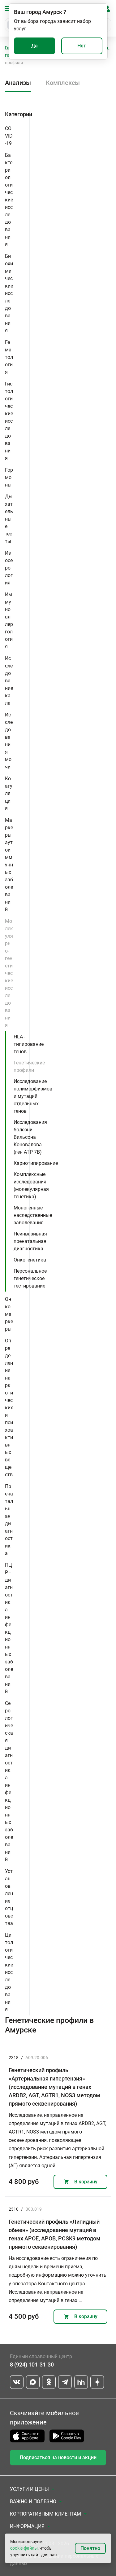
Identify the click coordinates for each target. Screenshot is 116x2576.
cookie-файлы (24, 2548)
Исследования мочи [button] (9, 741)
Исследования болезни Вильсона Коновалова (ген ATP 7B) (30, 1137)
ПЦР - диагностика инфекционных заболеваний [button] (9, 1628)
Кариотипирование (36, 1163)
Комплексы (63, 83)
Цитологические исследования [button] (9, 1972)
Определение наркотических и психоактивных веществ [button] (9, 1408)
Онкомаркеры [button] (9, 1314)
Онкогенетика (30, 1260)
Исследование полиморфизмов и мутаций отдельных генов (33, 1096)
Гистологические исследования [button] (9, 421)
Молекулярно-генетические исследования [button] (9, 973)
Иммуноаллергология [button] (9, 621)
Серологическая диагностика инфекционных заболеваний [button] (9, 1781)
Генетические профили (29, 1066)
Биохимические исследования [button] (9, 293)
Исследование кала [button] (9, 681)
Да (34, 46)
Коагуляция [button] (9, 793)
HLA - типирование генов (29, 1044)
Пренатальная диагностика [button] (9, 1520)
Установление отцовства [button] (9, 1897)
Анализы (18, 83)
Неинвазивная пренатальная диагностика (30, 1241)
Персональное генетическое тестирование (30, 1278)
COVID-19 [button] (9, 136)
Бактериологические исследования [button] (9, 200)
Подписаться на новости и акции (58, 2457)
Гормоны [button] (9, 477)
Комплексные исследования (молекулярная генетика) (31, 1185)
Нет (82, 46)
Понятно (90, 2548)
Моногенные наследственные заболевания (33, 1215)
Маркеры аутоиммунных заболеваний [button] (9, 865)
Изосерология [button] (9, 568)
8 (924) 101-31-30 (32, 2365)
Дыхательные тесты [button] (9, 519)
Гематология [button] (9, 357)
